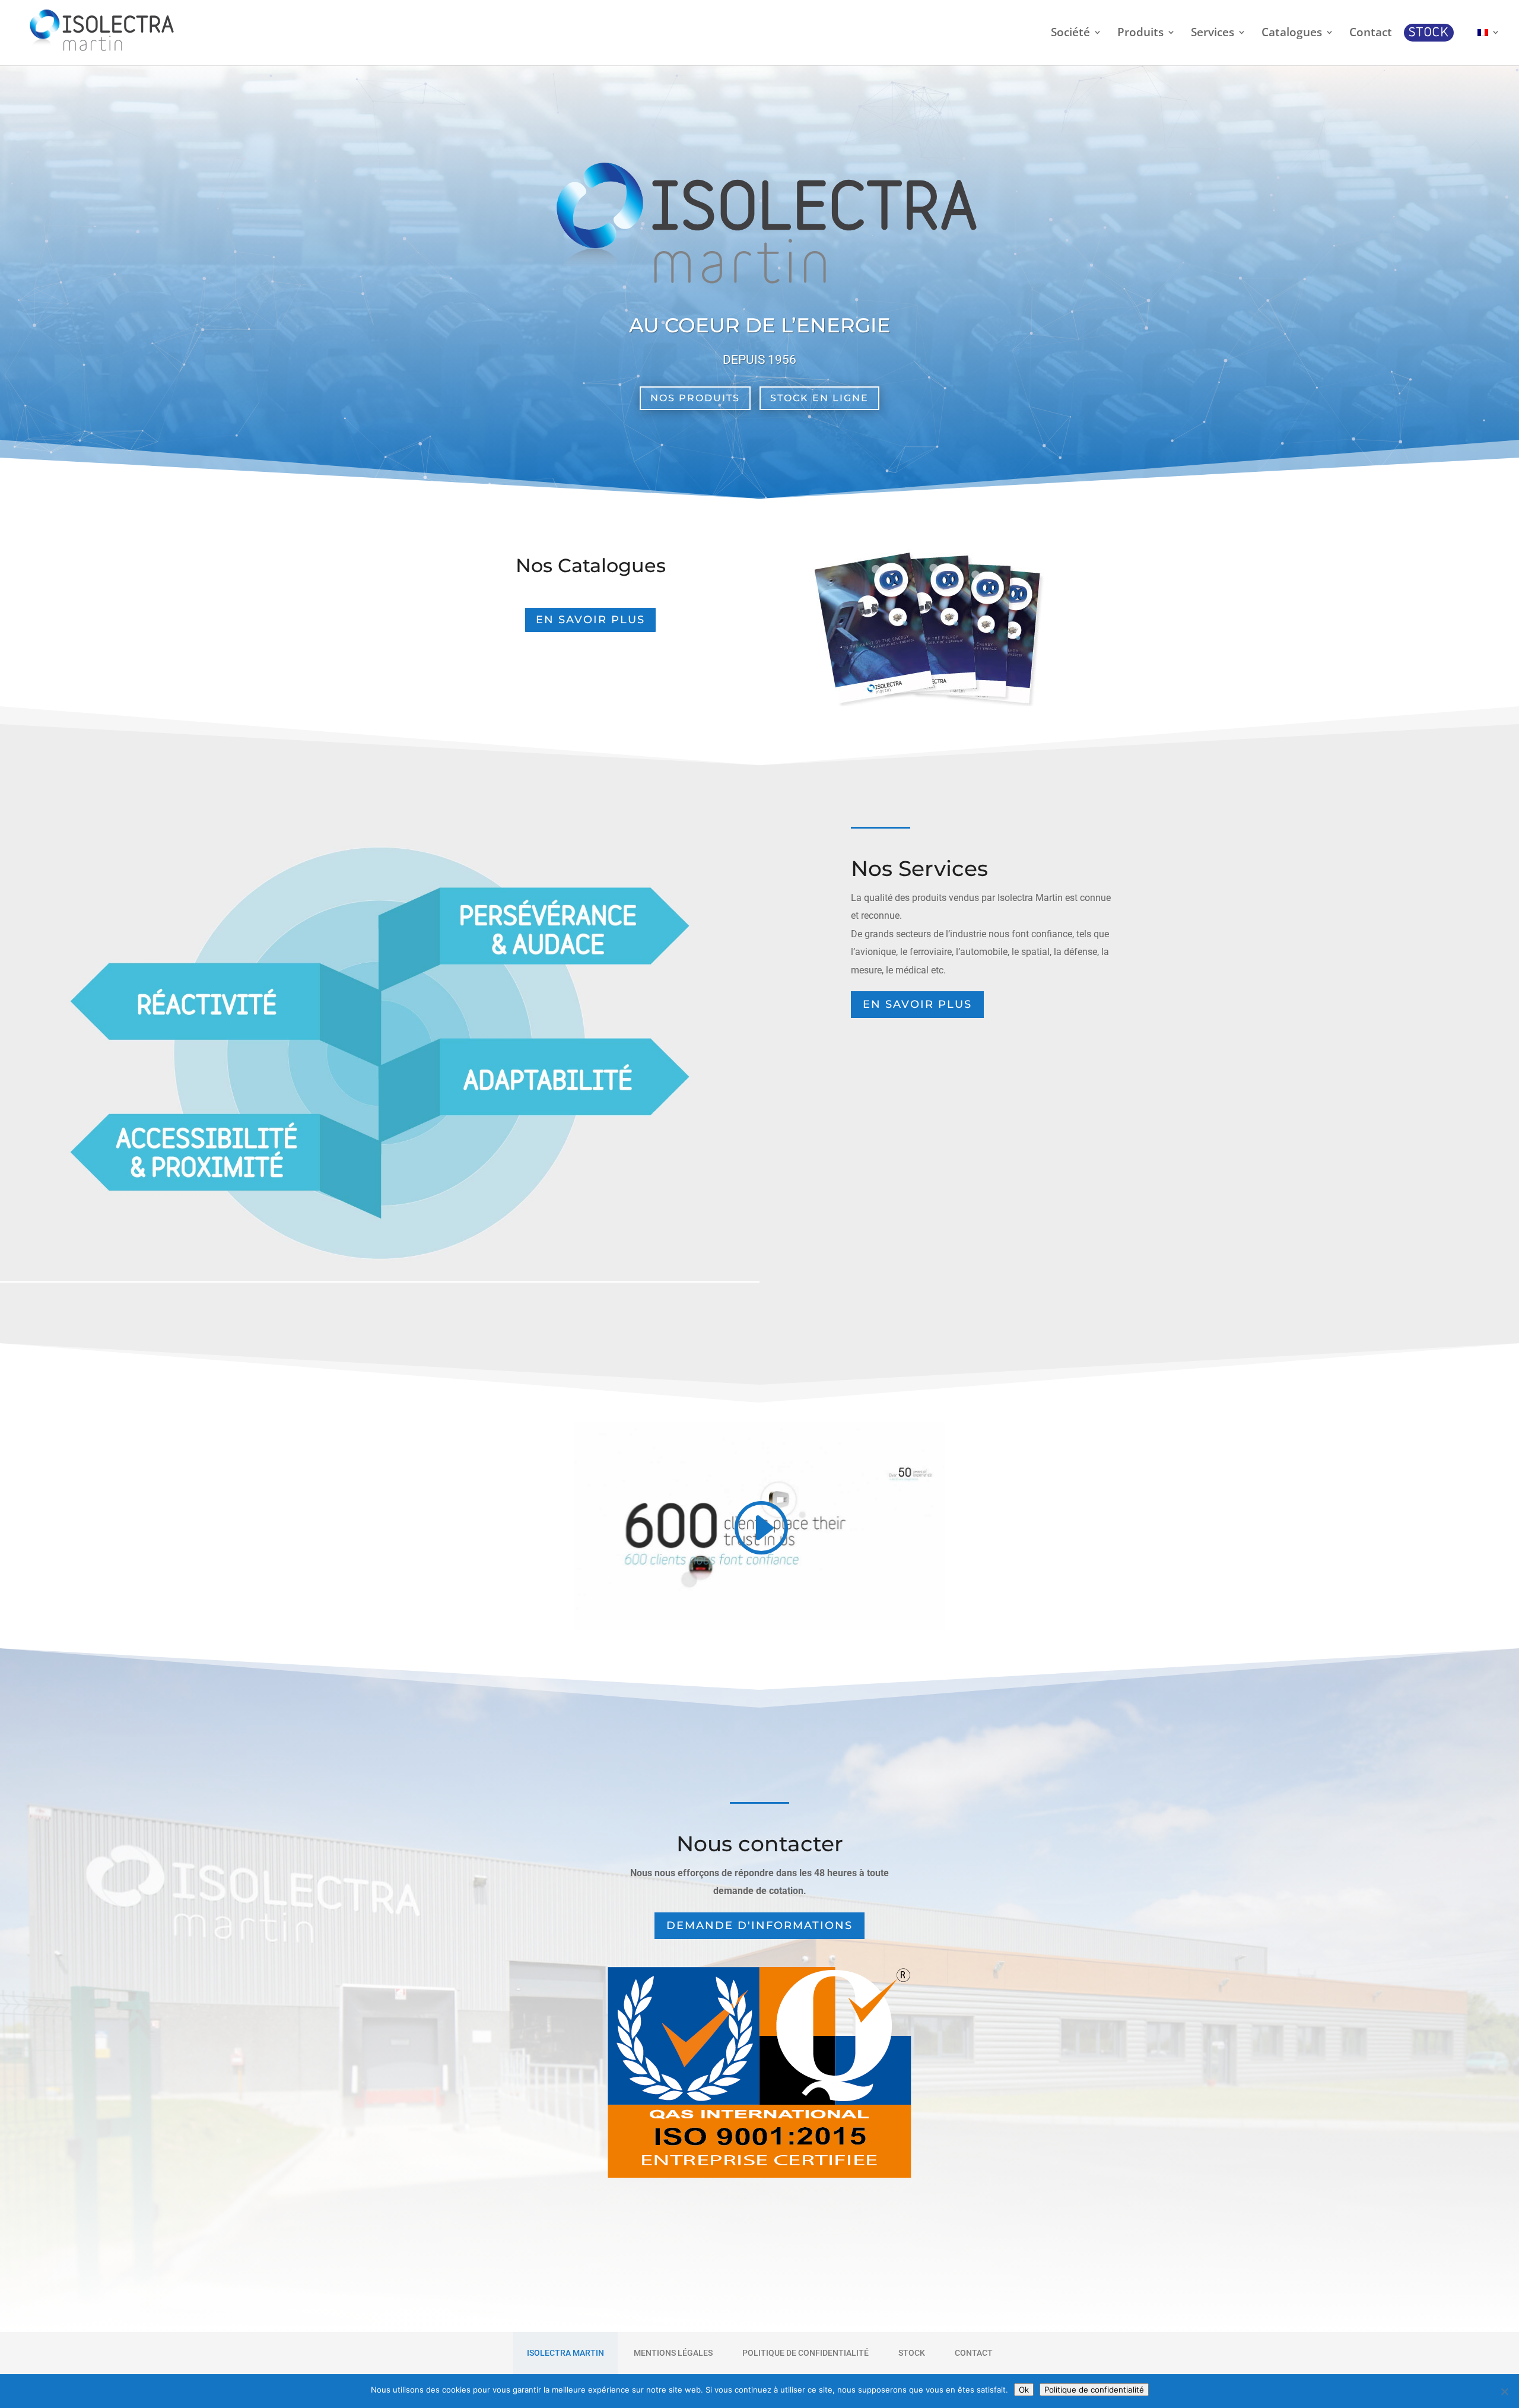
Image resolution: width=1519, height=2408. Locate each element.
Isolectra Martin (565, 2353)
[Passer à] (1489, 46)
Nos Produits (695, 398)
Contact (974, 2353)
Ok (1024, 2390)
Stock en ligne (819, 398)
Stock (912, 2353)
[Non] (1504, 2391)
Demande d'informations (759, 1925)
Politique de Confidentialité (805, 2353)
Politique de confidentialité (1094, 2390)
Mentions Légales (673, 2353)
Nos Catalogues (591, 565)
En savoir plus (590, 620)
